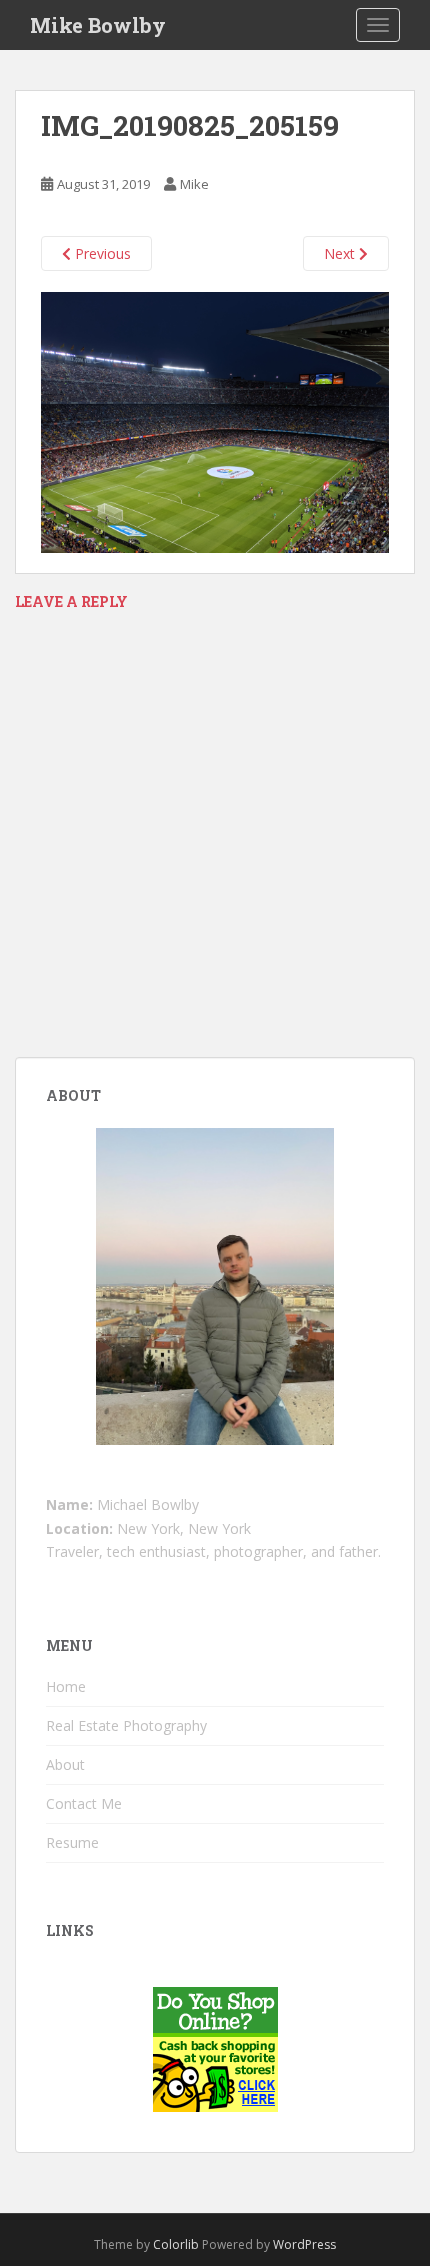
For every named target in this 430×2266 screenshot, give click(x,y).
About (65, 1764)
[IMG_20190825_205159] (215, 421)
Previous (101, 253)
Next (341, 253)
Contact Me (84, 1803)
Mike (194, 184)
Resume (72, 1842)
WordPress (304, 2244)
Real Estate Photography (126, 1725)
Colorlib (176, 2244)
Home (66, 1686)
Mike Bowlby (98, 25)
